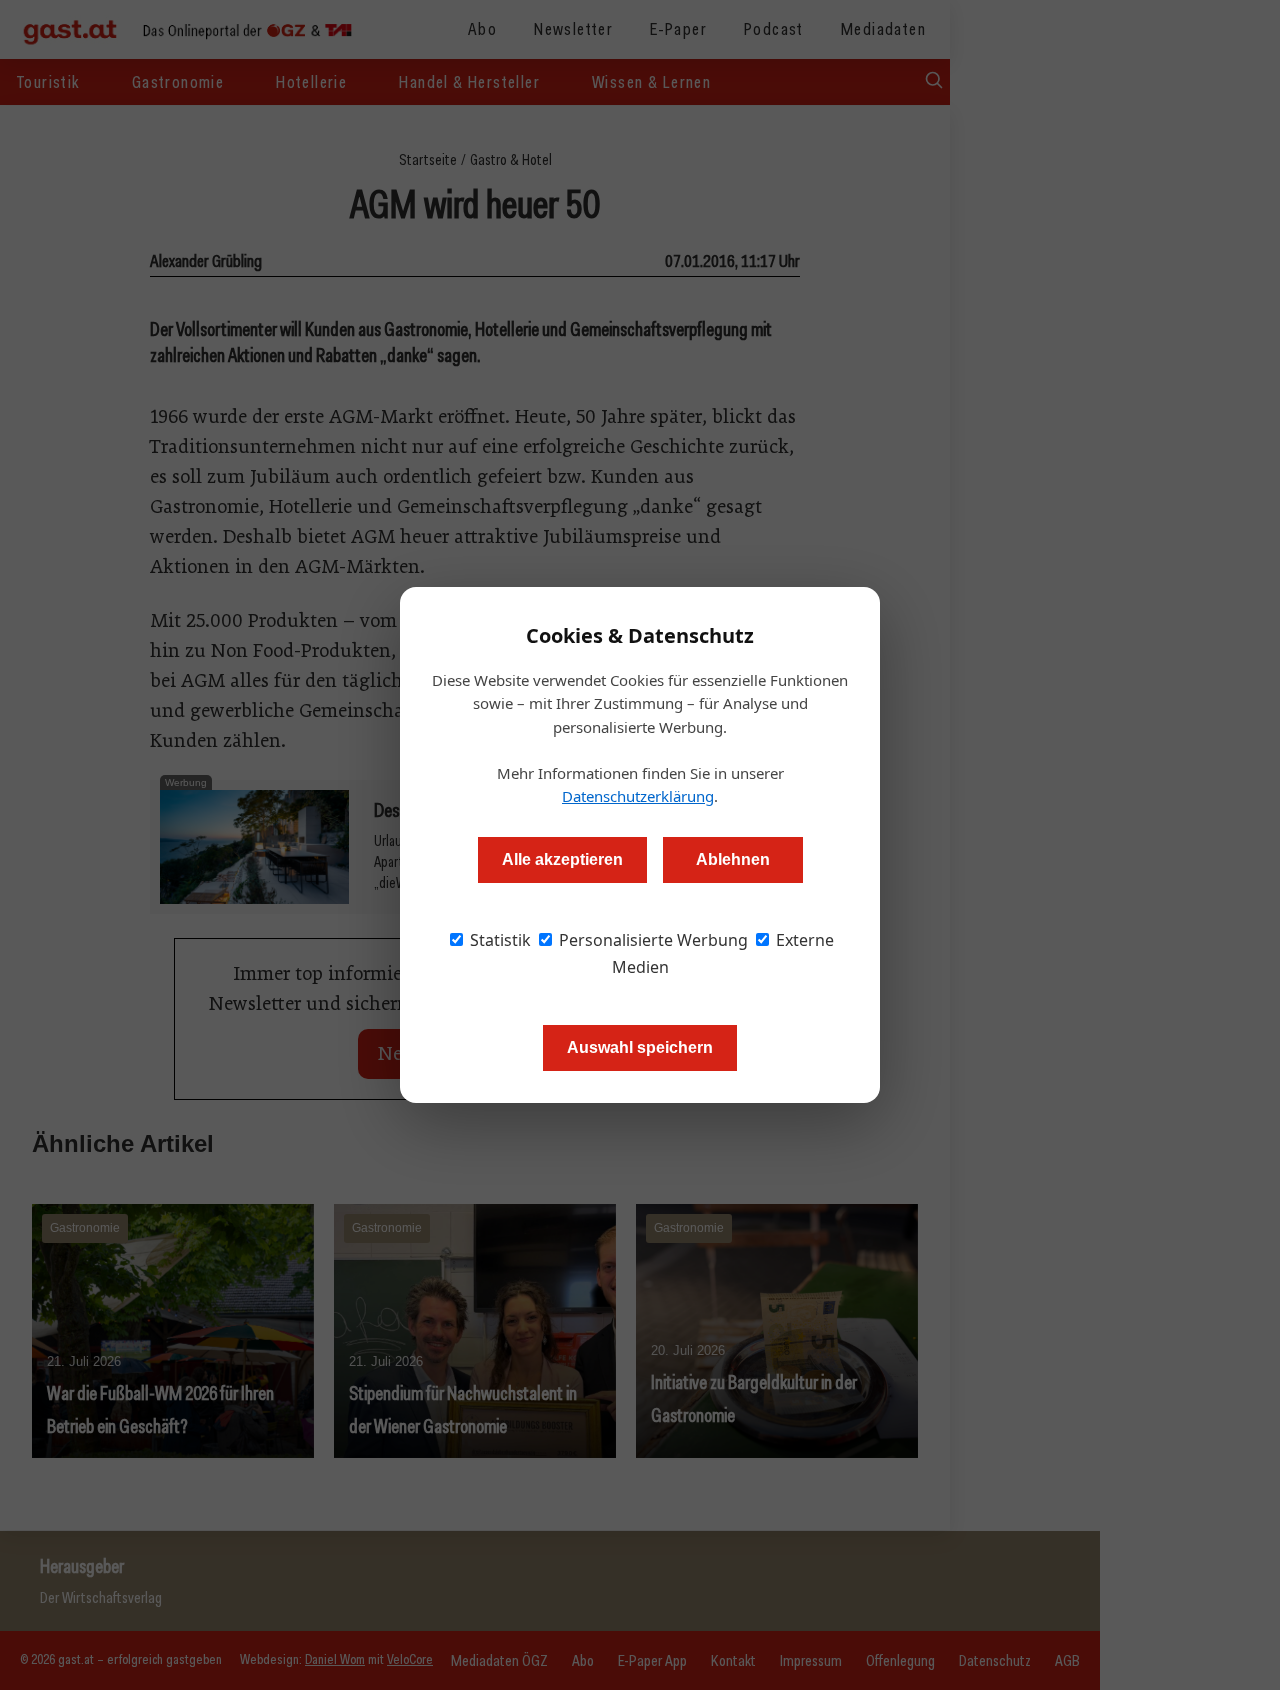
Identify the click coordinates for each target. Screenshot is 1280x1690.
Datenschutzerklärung (638, 796)
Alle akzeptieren (562, 859)
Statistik (498, 940)
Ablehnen (733, 859)
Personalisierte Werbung (651, 940)
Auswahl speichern (640, 1047)
